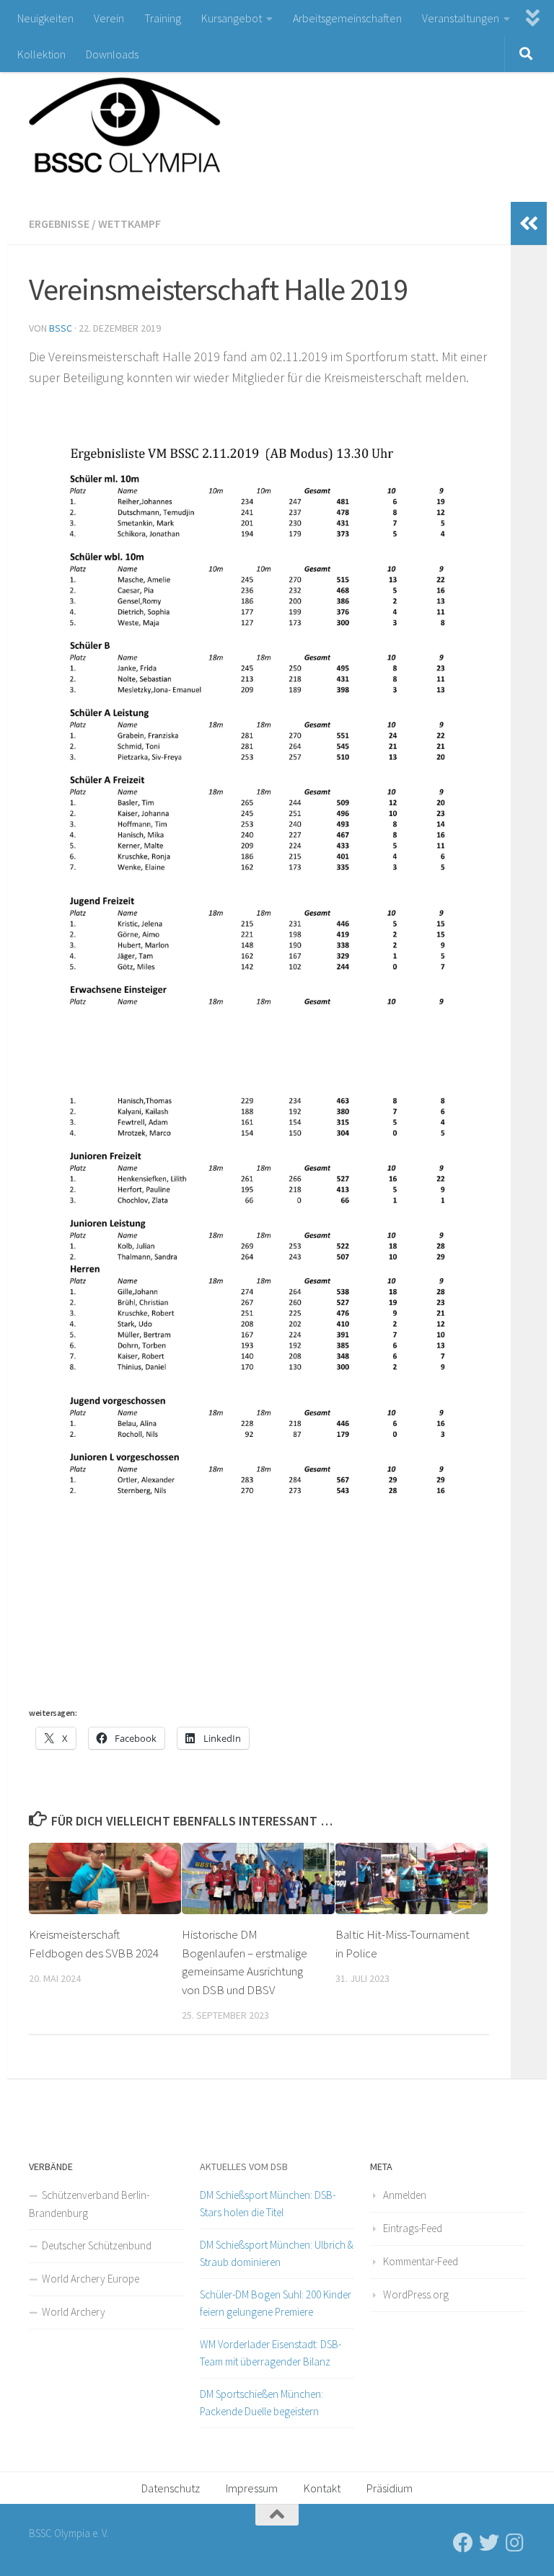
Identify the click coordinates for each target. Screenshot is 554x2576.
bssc (61, 328)
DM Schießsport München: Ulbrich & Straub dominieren (277, 2253)
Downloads (112, 54)
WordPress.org (416, 2294)
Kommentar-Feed (421, 2261)
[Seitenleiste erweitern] (529, 223)
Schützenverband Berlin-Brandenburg (89, 2204)
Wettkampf (129, 223)
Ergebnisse (59, 223)
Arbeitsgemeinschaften (347, 18)
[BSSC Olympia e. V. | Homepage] (159, 119)
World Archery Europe (91, 2279)
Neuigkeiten (45, 18)
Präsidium (390, 2488)
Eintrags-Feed (413, 2228)
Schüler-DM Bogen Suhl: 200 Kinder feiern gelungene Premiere (276, 2303)
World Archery (74, 2312)
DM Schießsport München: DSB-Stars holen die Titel (268, 2204)
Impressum (252, 2488)
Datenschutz (171, 2488)
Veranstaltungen (461, 18)
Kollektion (41, 54)
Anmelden (405, 2195)
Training (163, 18)
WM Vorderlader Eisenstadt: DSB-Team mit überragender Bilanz (271, 2353)
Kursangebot (232, 18)
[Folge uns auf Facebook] (463, 2543)
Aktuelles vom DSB (244, 2166)
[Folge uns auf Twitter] (489, 2543)
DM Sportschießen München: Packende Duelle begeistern (261, 2403)
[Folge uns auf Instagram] (515, 2543)
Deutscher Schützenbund (97, 2245)
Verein (109, 18)
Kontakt (322, 2488)
